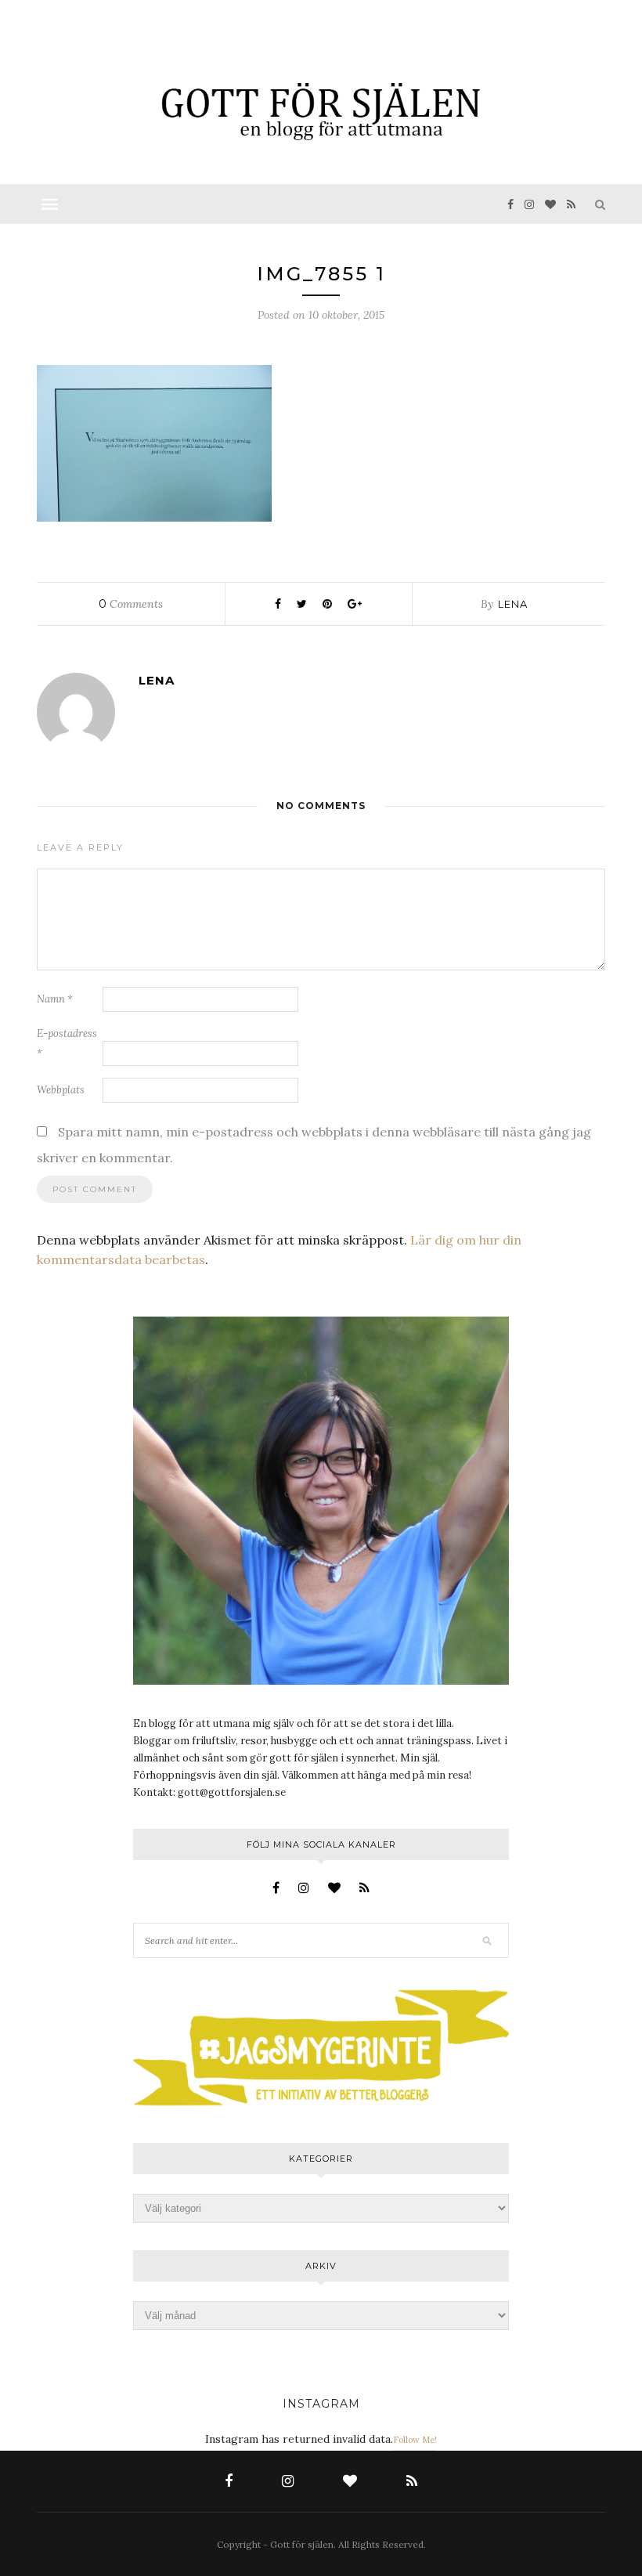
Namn (55, 999)
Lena (513, 604)
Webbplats (61, 1090)
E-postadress (67, 1043)
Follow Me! (415, 2440)
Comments (131, 604)
